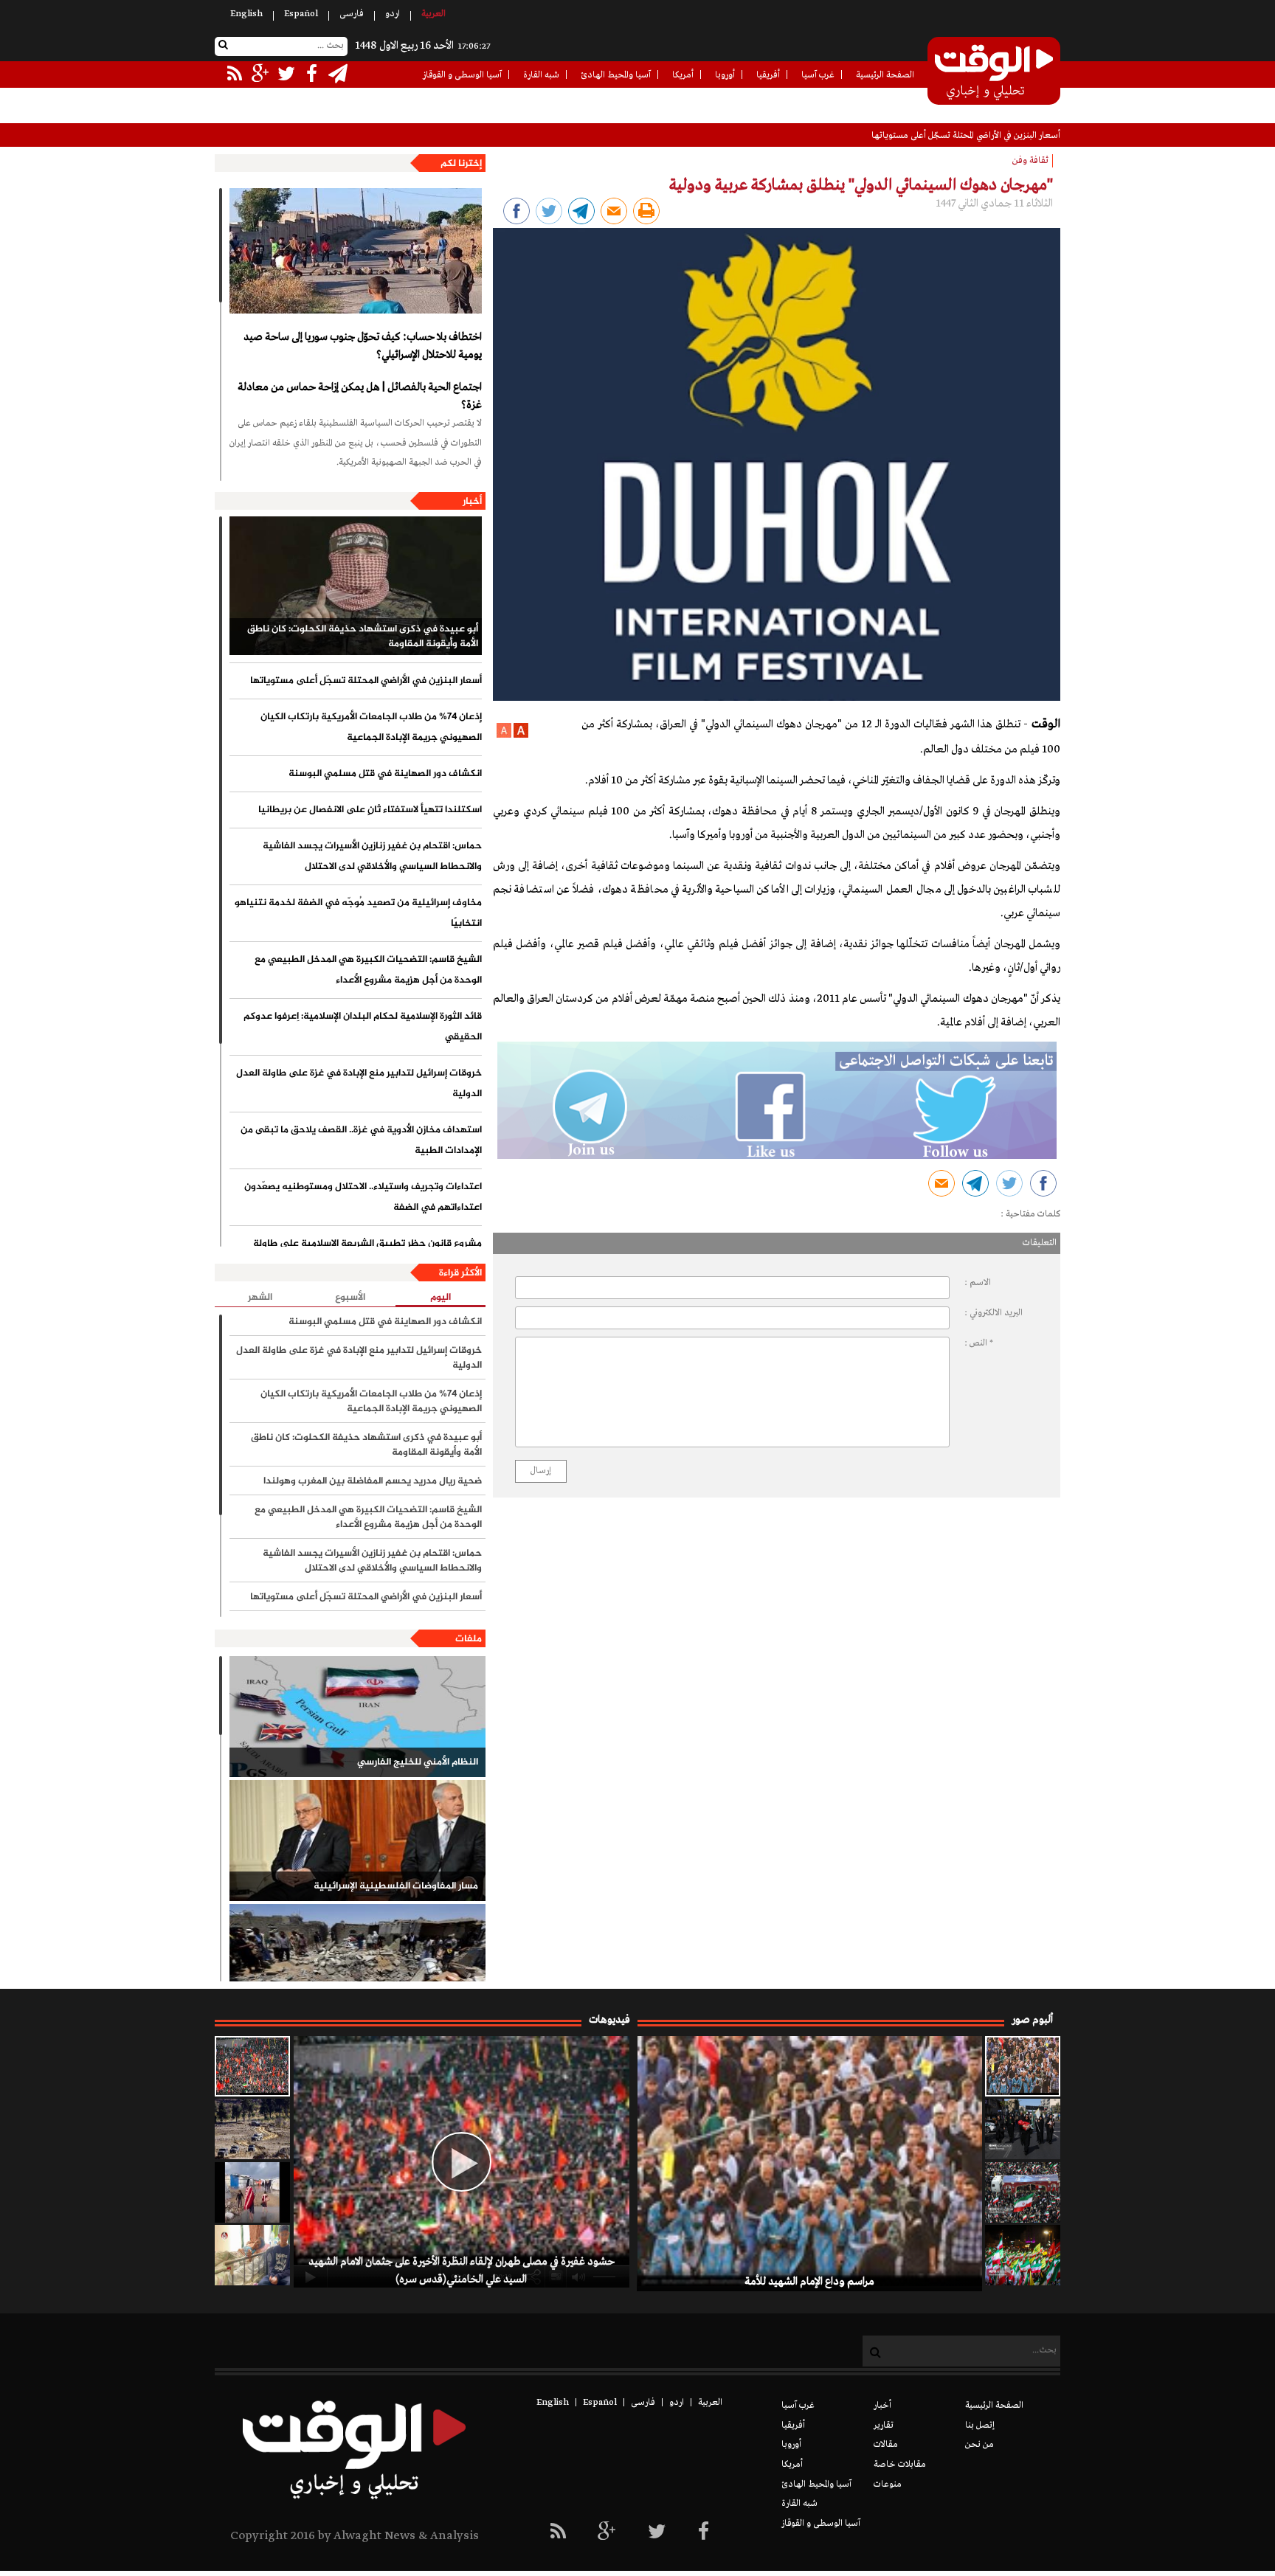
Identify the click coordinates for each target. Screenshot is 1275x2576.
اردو (393, 14)
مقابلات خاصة (900, 2465)
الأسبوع (350, 1298)
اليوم (440, 1298)
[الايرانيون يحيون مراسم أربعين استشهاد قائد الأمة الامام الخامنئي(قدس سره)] (1023, 2129)
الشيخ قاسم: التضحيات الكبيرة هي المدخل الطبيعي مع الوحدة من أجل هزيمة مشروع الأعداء (368, 970)
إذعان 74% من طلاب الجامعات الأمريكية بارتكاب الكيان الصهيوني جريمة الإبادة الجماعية (371, 727)
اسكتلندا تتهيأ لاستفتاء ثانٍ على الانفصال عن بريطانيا (370, 810)
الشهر (260, 1298)
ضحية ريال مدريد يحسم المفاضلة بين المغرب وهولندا (373, 1481)
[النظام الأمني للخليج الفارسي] (357, 1717)
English (246, 14)
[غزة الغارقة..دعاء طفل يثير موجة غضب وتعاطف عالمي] (252, 2192)
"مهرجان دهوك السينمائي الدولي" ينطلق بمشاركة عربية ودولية (861, 185)
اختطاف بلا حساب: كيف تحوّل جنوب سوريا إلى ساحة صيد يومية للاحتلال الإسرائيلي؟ (363, 346)
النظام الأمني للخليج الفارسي (418, 1762)
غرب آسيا (818, 75)
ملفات (469, 1639)
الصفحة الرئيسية (885, 75)
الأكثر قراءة (460, 1273)
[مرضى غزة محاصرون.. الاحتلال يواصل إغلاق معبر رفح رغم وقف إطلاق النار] (252, 2255)
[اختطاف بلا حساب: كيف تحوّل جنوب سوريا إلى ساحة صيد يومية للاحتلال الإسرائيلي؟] (356, 251)
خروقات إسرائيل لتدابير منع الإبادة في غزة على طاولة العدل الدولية (359, 1084)
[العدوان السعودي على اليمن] (357, 1964)
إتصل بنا (980, 2426)
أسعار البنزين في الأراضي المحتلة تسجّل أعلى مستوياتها (966, 136)
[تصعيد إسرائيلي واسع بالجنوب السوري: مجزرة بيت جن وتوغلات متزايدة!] (252, 2129)
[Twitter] (657, 2533)
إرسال (541, 1471)
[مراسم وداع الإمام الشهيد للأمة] (1023, 2066)
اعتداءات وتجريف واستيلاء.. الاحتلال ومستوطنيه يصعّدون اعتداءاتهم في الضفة (363, 1197)
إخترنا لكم (461, 164)
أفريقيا (768, 75)
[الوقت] (994, 72)
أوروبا (725, 75)
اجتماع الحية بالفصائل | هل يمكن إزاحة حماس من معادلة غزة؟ (360, 396)
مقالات (886, 2445)
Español (301, 14)
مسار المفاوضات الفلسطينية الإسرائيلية (396, 1886)
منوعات (888, 2485)
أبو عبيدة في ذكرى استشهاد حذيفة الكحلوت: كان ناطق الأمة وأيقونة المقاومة (363, 637)
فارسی (352, 14)
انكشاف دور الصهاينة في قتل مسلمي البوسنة (385, 774)
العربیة (433, 14)
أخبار (472, 502)
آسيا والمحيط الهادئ (616, 75)
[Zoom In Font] (520, 735)
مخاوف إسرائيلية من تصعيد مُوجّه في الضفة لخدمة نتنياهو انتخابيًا (358, 913)
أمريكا (683, 75)
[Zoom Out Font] (504, 735)
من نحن (979, 2445)
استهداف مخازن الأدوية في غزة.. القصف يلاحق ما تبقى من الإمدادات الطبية (361, 1140)
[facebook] (704, 2533)
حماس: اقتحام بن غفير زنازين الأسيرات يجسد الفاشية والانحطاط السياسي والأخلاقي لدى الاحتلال (372, 856)
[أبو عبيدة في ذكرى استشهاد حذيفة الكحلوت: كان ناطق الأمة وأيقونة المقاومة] (356, 586)
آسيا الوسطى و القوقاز (462, 75)
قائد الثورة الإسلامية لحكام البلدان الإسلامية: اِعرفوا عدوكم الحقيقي (363, 1027)
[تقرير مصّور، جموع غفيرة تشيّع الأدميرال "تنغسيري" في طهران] (1023, 2192)
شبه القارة (541, 75)
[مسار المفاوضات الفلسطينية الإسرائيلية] (357, 1841)
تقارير (884, 2426)
